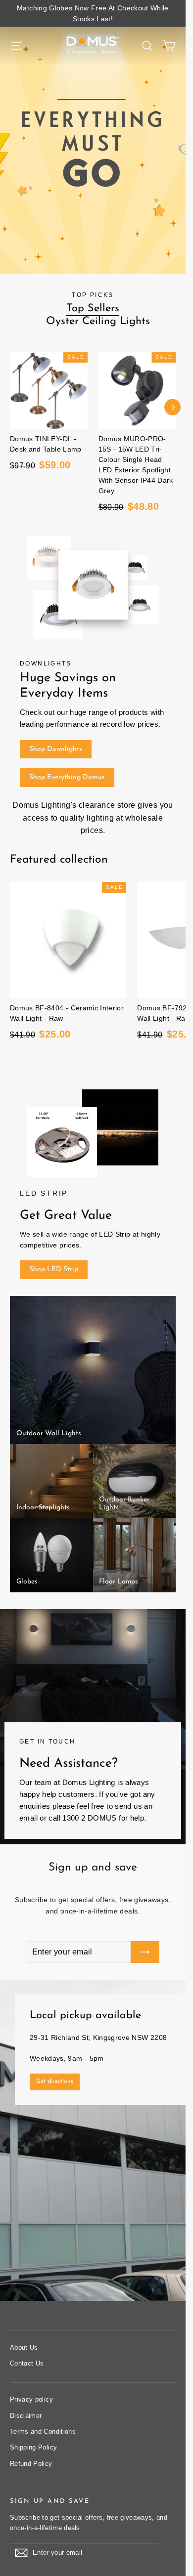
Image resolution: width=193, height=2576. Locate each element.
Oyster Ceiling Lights (98, 321)
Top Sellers (93, 309)
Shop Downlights (56, 749)
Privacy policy (31, 2399)
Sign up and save (50, 2501)
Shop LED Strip (54, 1269)
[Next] (172, 407)
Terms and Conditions (43, 2431)
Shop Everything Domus (67, 777)
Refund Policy (31, 2464)
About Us (24, 2347)
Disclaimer (26, 2416)
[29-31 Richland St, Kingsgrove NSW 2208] (93, 2140)
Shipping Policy (33, 2447)
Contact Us (27, 2363)
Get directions (55, 2081)
